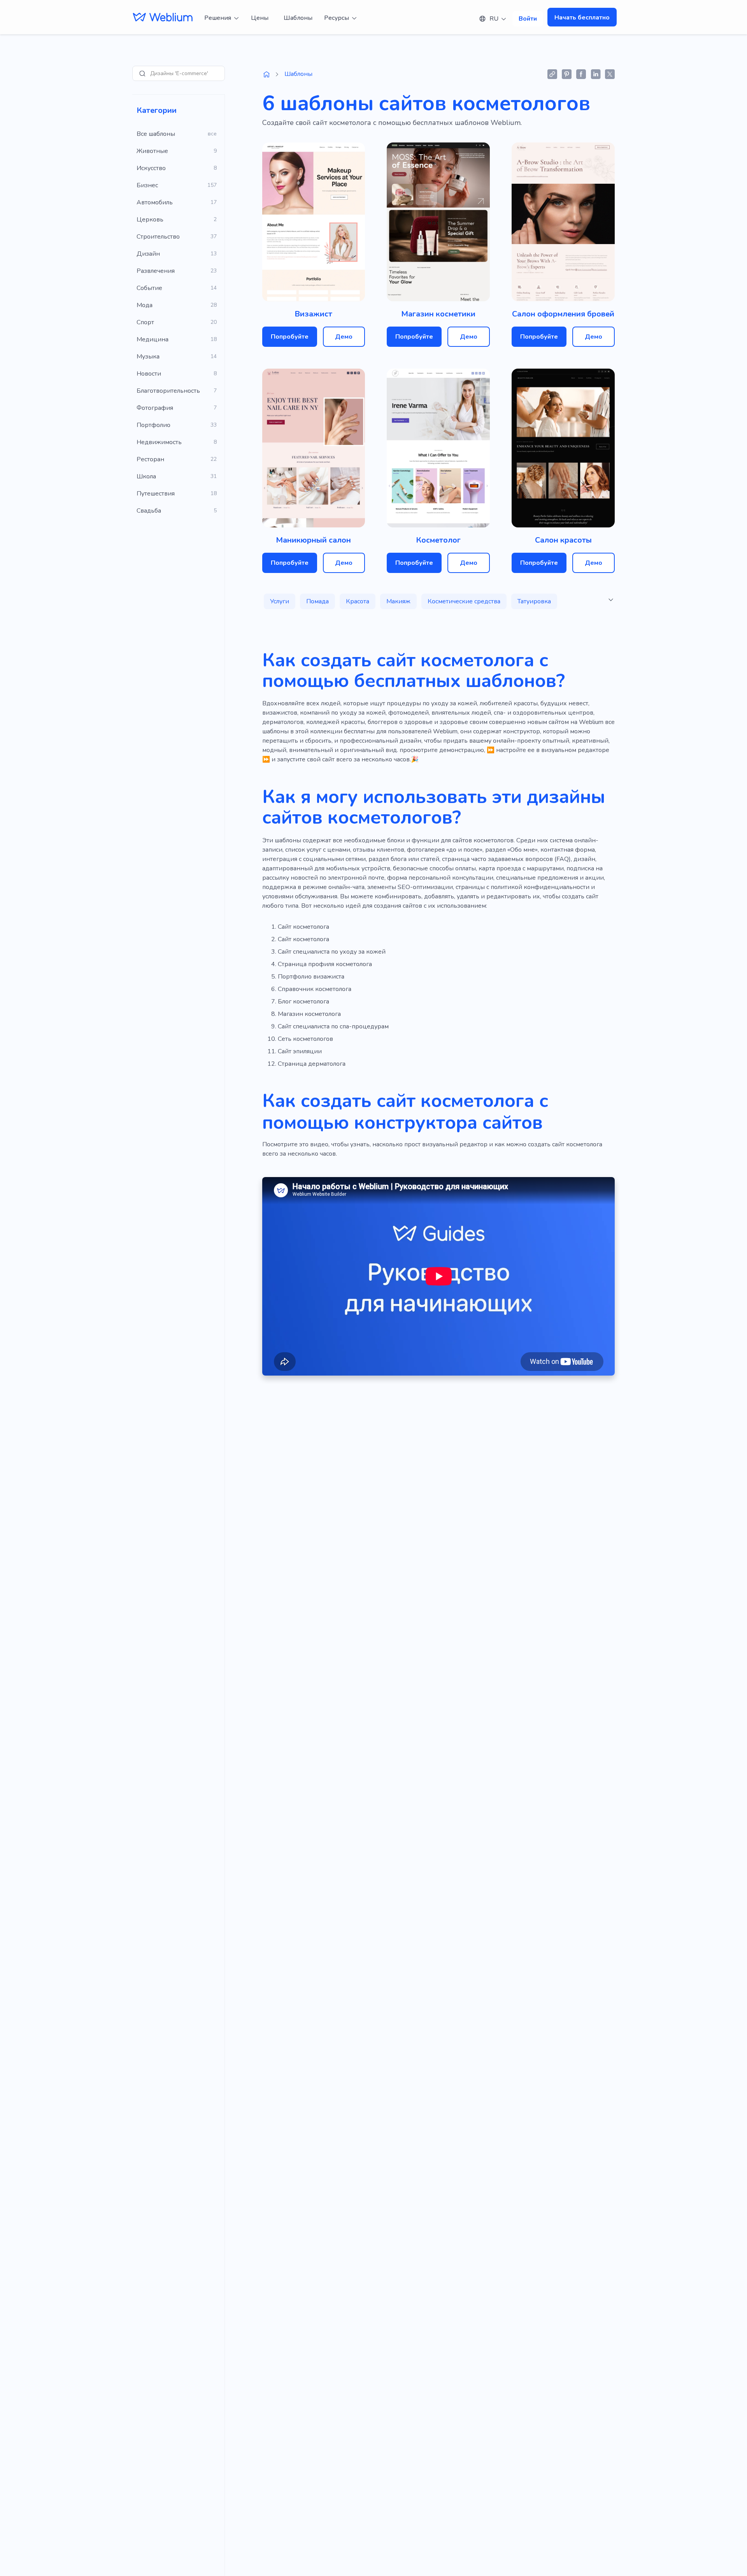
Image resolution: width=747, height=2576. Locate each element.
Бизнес (147, 185)
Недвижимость (159, 442)
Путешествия (156, 494)
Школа (146, 476)
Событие (149, 288)
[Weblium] (163, 17)
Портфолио (153, 425)
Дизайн (148, 254)
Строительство (158, 237)
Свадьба (149, 511)
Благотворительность (168, 391)
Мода (145, 305)
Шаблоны (298, 18)
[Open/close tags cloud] (611, 600)
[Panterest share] (567, 74)
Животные (152, 151)
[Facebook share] (581, 74)
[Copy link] (552, 74)
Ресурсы (337, 18)
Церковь (150, 220)
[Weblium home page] (267, 74)
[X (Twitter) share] (610, 74)
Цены (260, 18)
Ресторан (150, 459)
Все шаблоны (156, 134)
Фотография (155, 408)
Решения (218, 18)
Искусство (151, 168)
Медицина (153, 339)
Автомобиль (155, 202)
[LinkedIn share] (595, 74)
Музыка (148, 357)
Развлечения (156, 271)
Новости (149, 374)
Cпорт (145, 322)
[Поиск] (142, 74)
